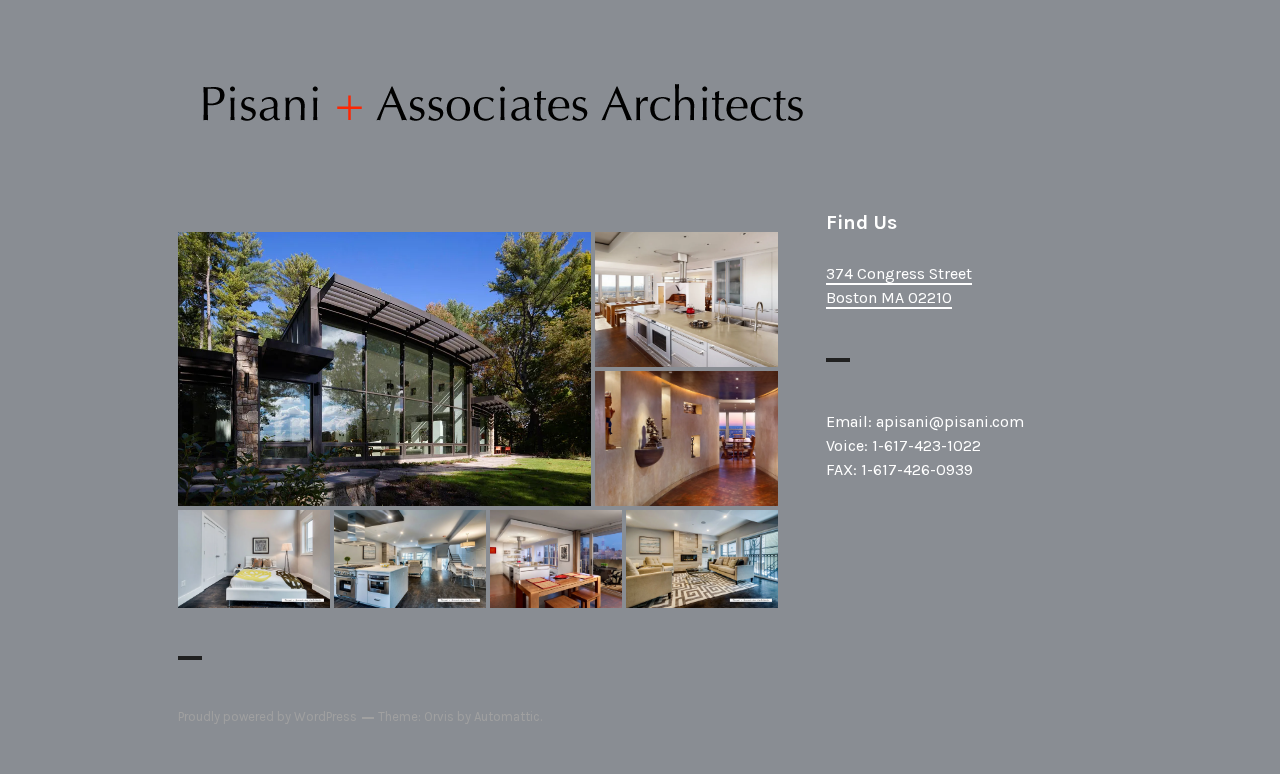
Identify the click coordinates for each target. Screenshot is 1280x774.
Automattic (507, 716)
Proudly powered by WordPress (267, 716)
